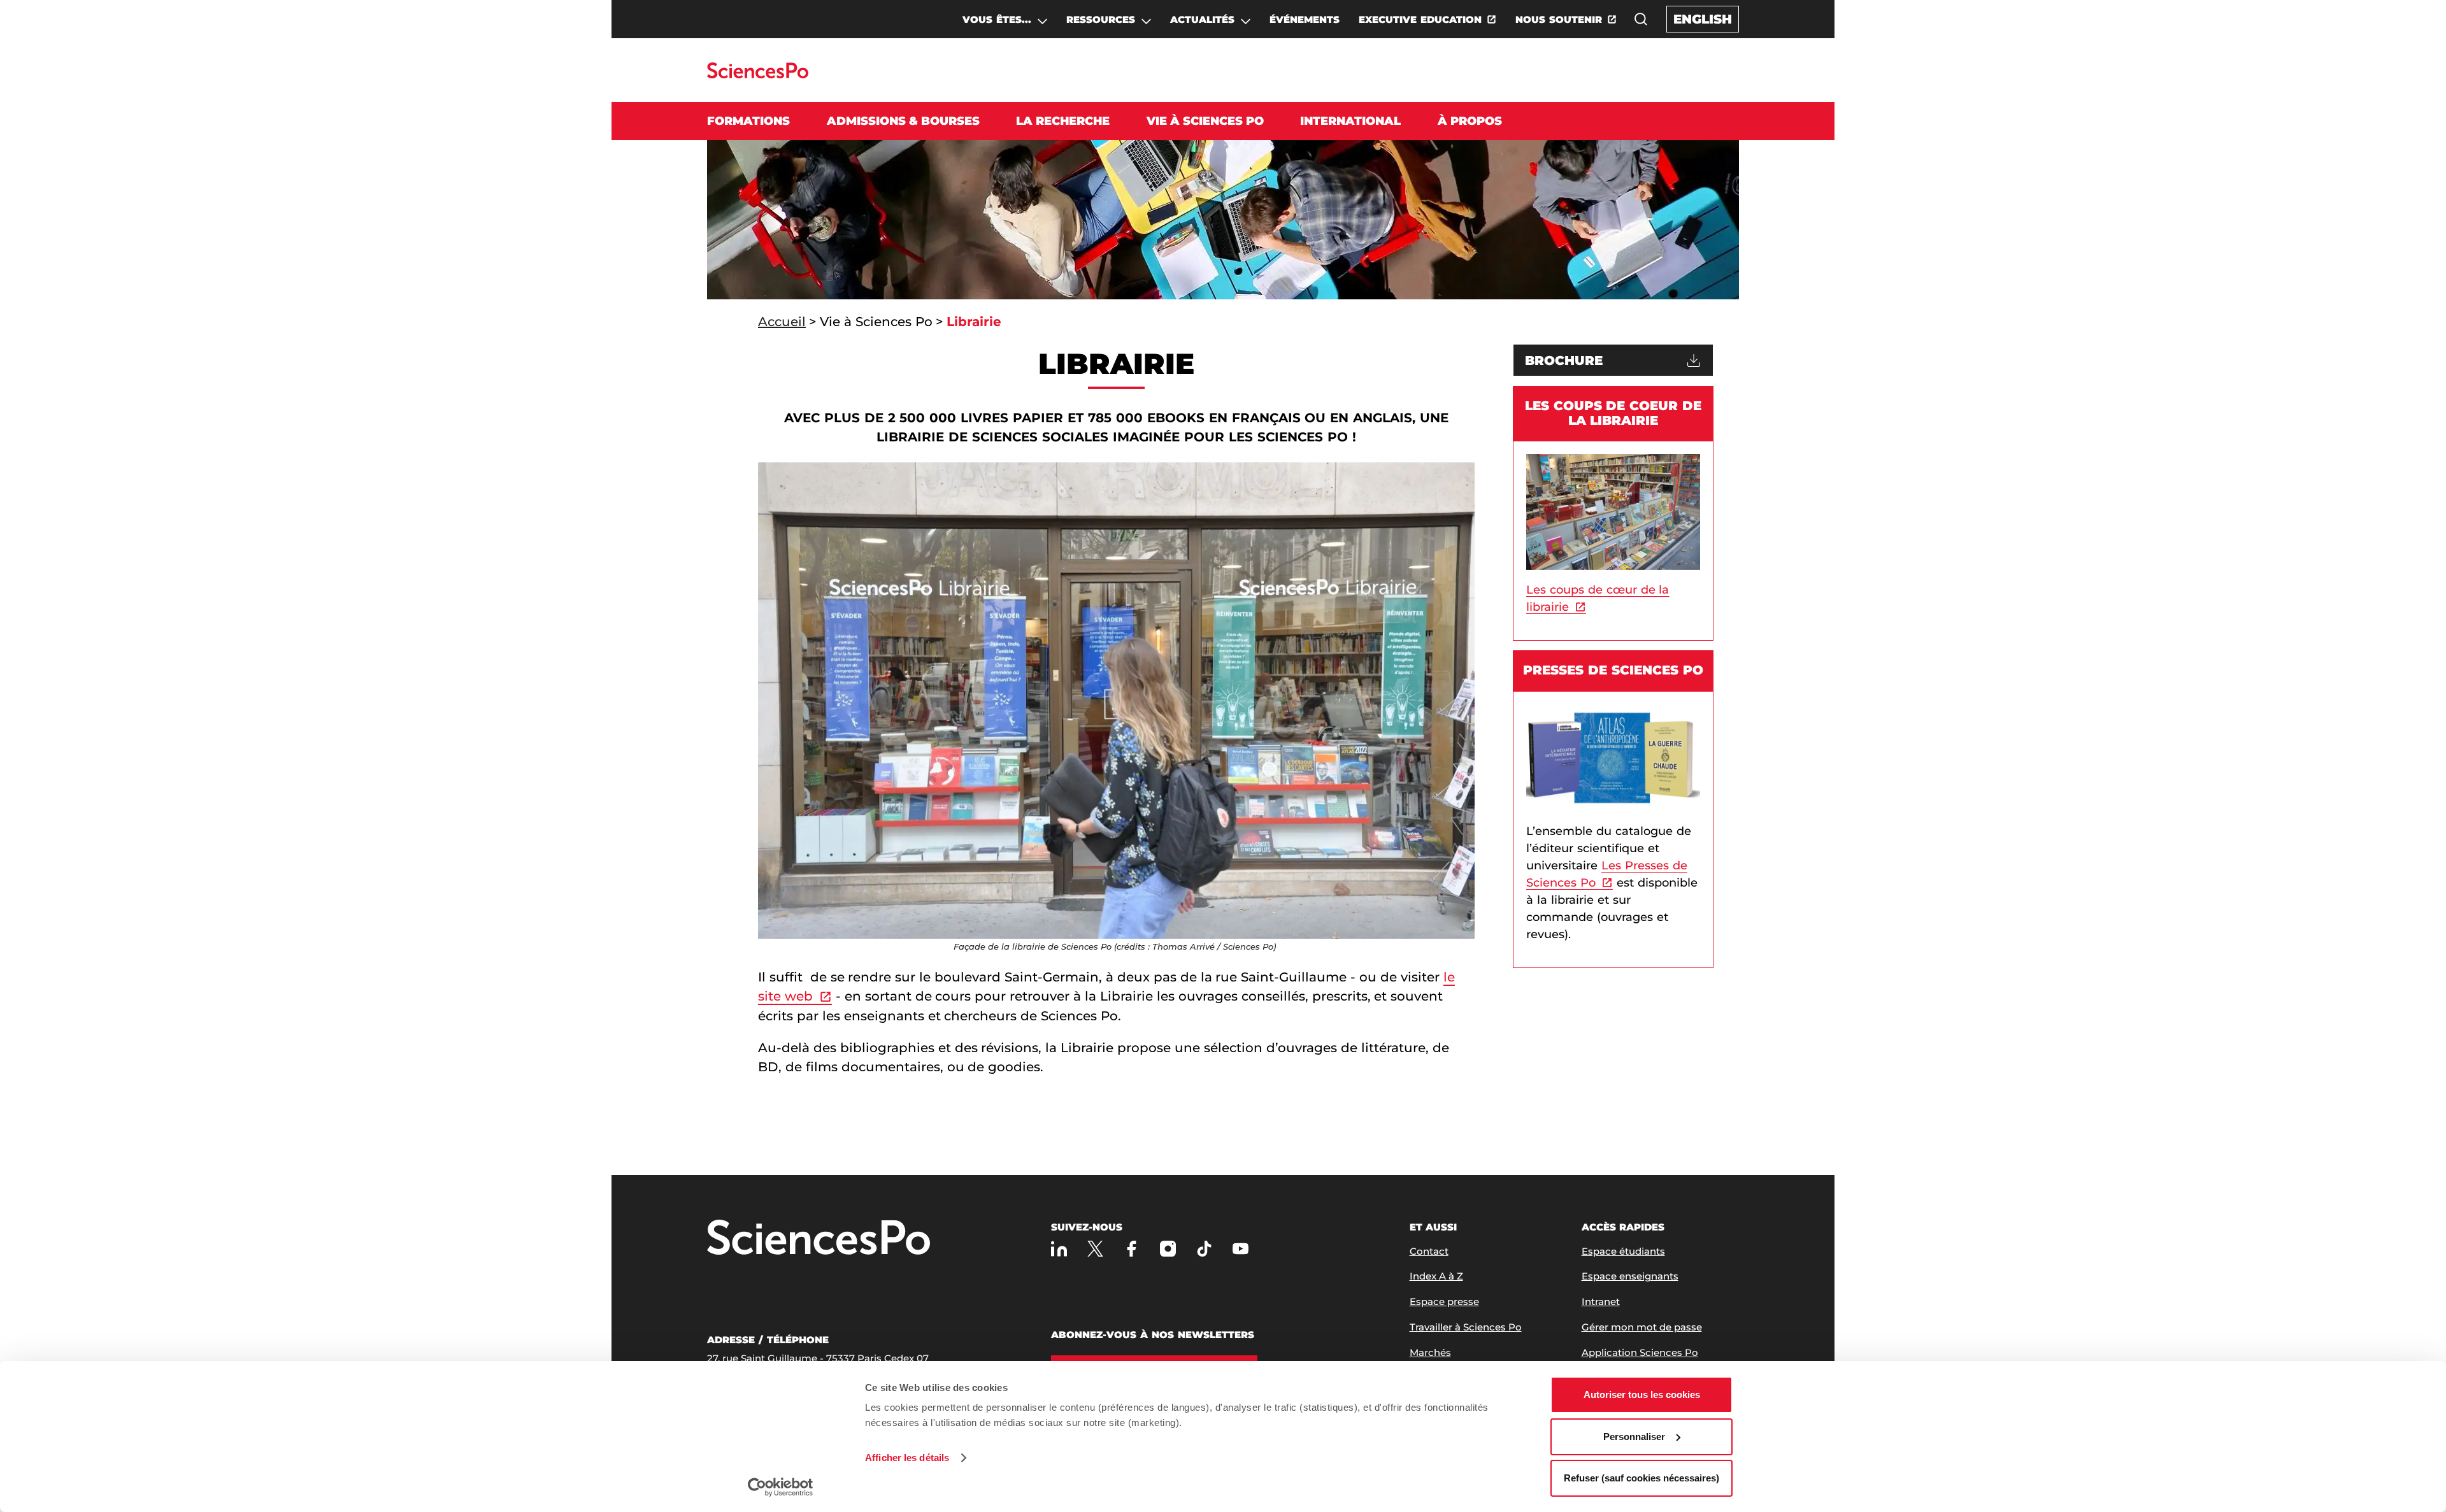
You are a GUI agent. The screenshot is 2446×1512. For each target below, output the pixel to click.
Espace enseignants (1630, 1276)
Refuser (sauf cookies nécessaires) (1641, 1478)
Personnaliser (1634, 1437)
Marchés (1430, 1352)
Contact (1429, 1251)
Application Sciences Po (1640, 1352)
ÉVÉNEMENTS (1305, 19)
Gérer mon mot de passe (1642, 1327)
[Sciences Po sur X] (1095, 1249)
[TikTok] (1204, 1249)
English (1703, 19)
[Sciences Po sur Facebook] (1132, 1249)
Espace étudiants (1623, 1251)
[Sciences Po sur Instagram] (1168, 1249)
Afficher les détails (907, 1458)
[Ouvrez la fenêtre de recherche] (1641, 19)
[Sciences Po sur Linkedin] (1059, 1249)
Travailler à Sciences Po (1466, 1327)
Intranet (1601, 1302)
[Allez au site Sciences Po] (758, 75)
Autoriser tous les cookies (1642, 1394)
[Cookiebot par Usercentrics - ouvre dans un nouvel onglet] (781, 1487)
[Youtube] (1241, 1249)
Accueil (782, 322)
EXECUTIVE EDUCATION (1420, 19)
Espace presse (1444, 1302)
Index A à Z (1436, 1276)
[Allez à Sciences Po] (819, 1238)
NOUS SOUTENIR (1559, 19)
